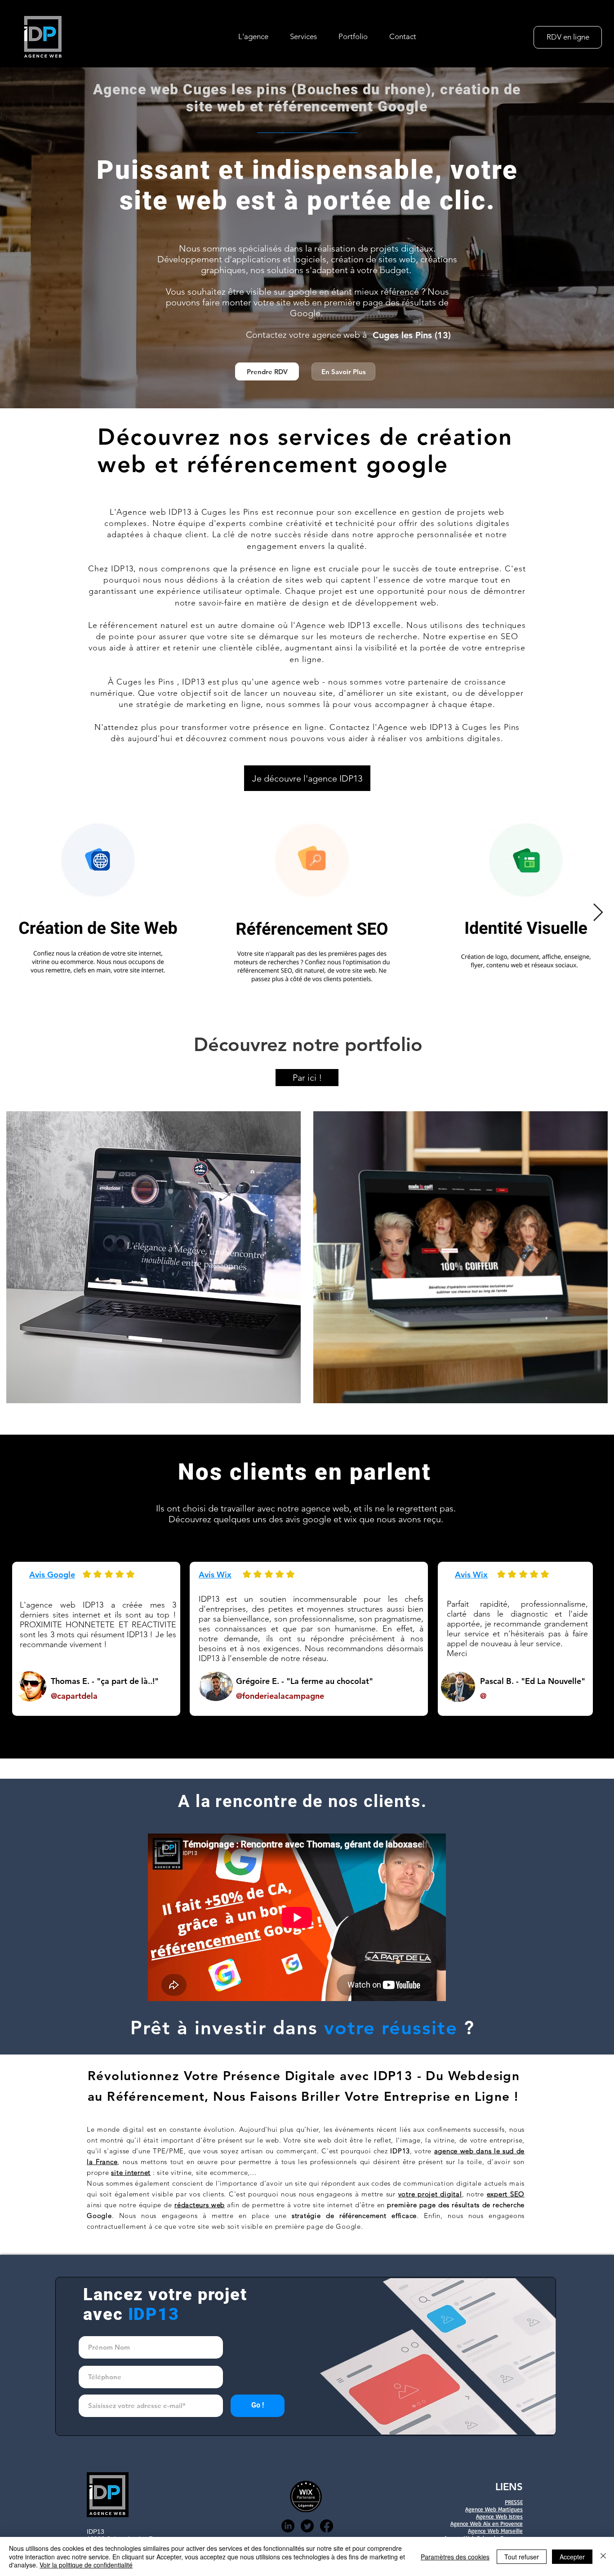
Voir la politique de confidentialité (86, 2565)
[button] (303, 36)
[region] (151, 1253)
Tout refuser (522, 2557)
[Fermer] (603, 2556)
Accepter (572, 2557)
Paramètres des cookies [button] (455, 2557)
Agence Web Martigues (494, 2509)
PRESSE (514, 2502)
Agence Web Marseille (495, 2531)
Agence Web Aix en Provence (487, 2523)
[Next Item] (598, 913)
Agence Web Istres (499, 2516)
